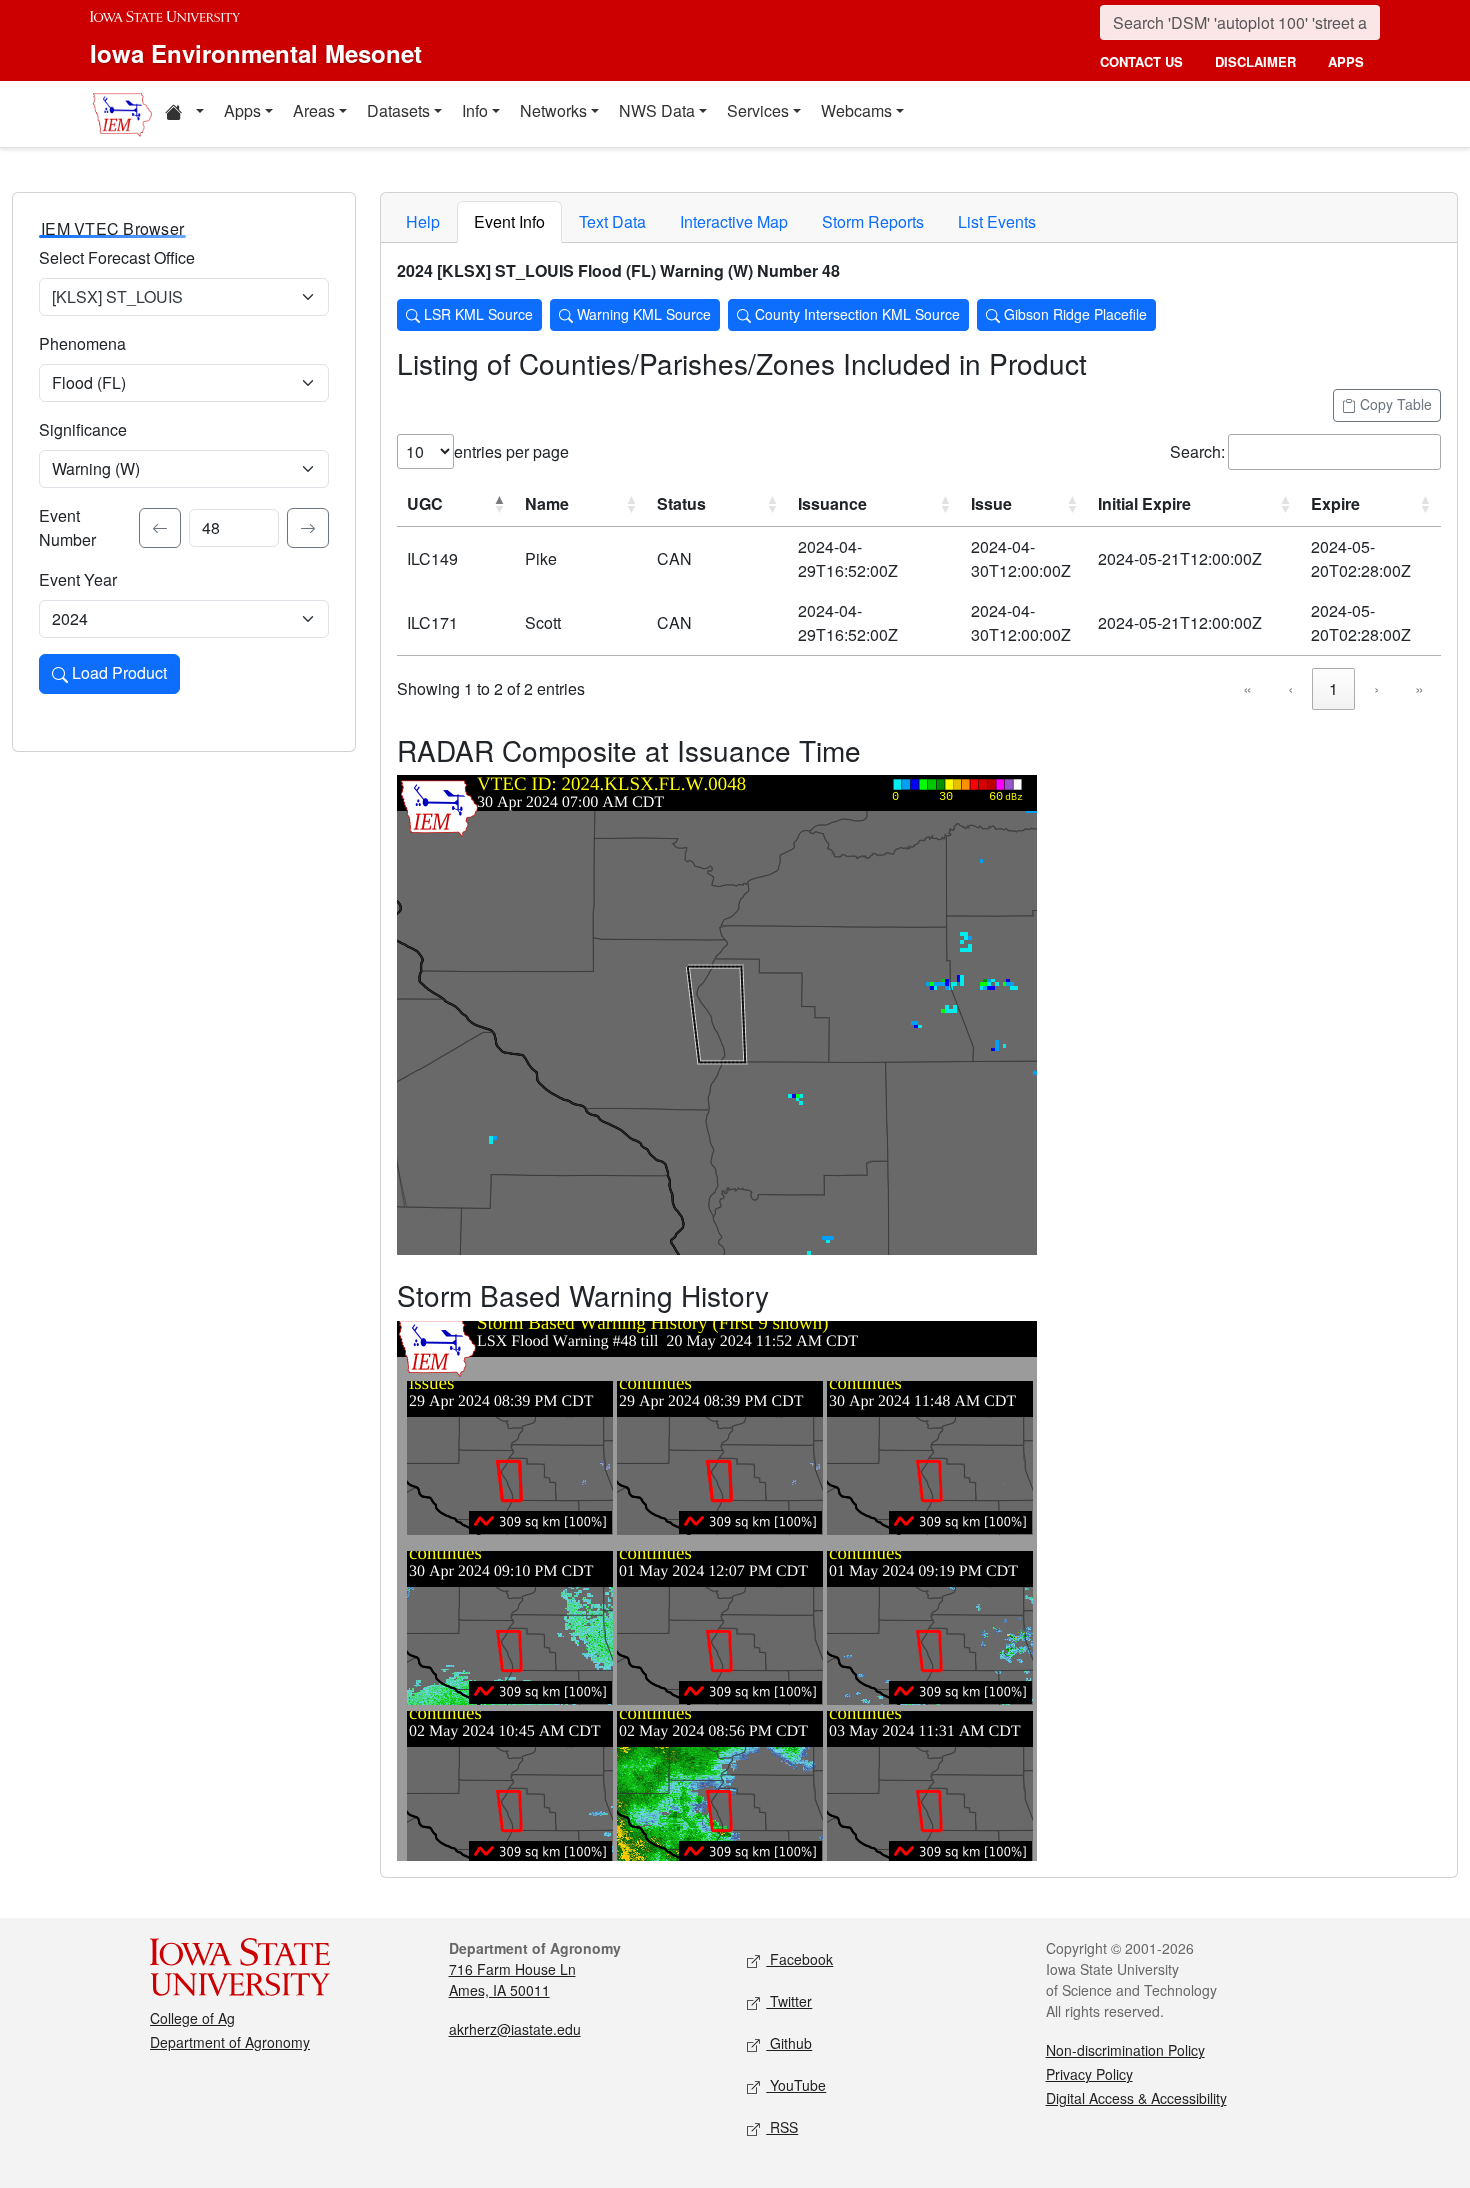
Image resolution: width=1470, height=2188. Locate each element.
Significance (83, 429)
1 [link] (1333, 688)
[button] (184, 114)
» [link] (1419, 688)
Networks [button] (553, 110)
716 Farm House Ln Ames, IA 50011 (512, 1979)
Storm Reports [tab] (873, 221)
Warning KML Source (642, 314)
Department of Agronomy (230, 2042)
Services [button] (758, 110)
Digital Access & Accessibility (1136, 2098)
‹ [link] (1290, 688)
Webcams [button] (856, 110)
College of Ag (192, 2018)
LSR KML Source (476, 314)
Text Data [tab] (612, 221)
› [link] (1376, 688)
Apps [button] (242, 110)
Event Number (67, 527)
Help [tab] (423, 221)
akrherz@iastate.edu (515, 2029)
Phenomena (82, 343)
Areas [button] (314, 110)
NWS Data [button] (657, 110)
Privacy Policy (1089, 2074)
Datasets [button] (398, 110)
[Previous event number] (160, 528)
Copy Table (1394, 404)
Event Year (78, 579)
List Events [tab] (997, 221)
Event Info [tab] (509, 221)
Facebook (799, 1959)
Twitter (789, 2001)
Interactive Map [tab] (734, 221)
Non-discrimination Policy (1125, 2050)
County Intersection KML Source (855, 314)
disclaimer (1255, 61)
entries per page (511, 451)
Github (789, 2043)
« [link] (1247, 688)
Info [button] (475, 110)
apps (1346, 61)
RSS (782, 2127)
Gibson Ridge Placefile (1073, 314)
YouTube (796, 2085)
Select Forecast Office (117, 257)
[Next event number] (308, 528)
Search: (1197, 451)
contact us (1141, 61)
